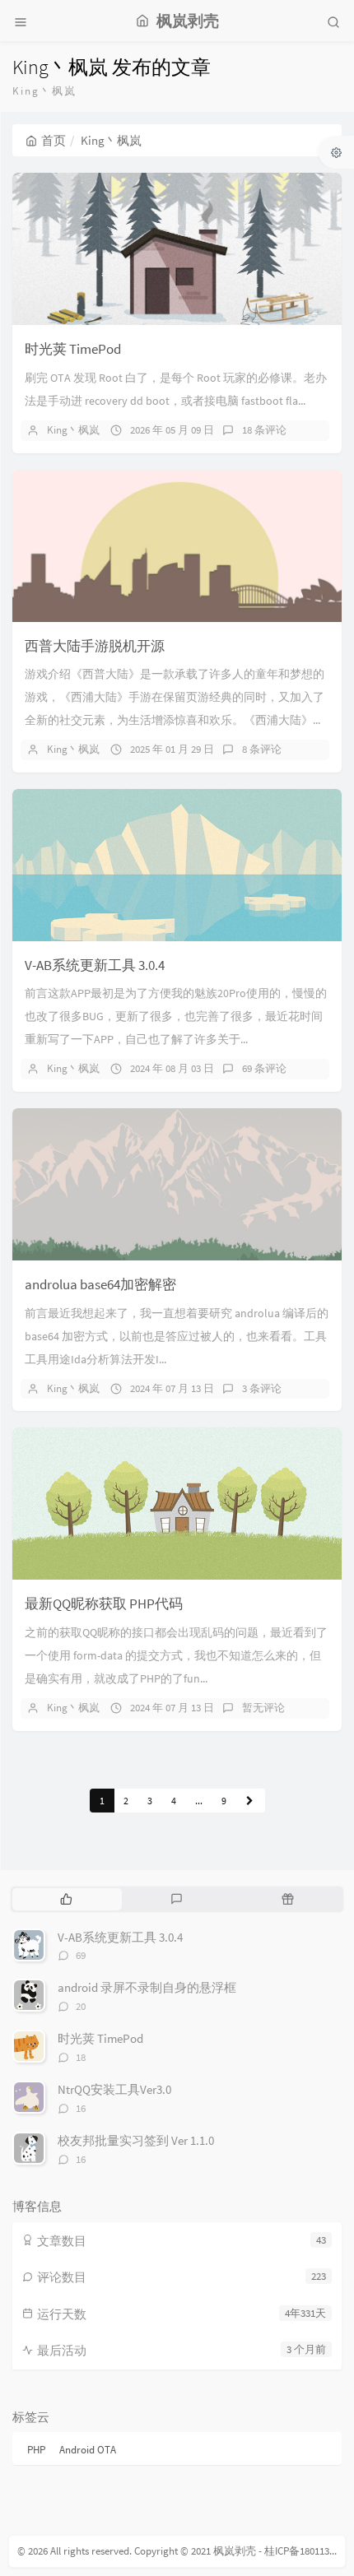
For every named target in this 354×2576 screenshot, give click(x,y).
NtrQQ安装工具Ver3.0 (114, 2089)
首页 (54, 140)
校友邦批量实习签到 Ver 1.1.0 (136, 2140)
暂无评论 (263, 1708)
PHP (36, 2450)
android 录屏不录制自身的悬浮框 (147, 1987)
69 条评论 (264, 1068)
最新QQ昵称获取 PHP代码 (104, 1604)
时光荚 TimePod (73, 349)
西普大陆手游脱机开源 (95, 646)
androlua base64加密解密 (100, 1284)
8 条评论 (262, 749)
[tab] (66, 1899)
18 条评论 (264, 430)
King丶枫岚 (73, 430)
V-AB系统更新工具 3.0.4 (95, 965)
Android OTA (88, 2450)
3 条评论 (262, 1388)
